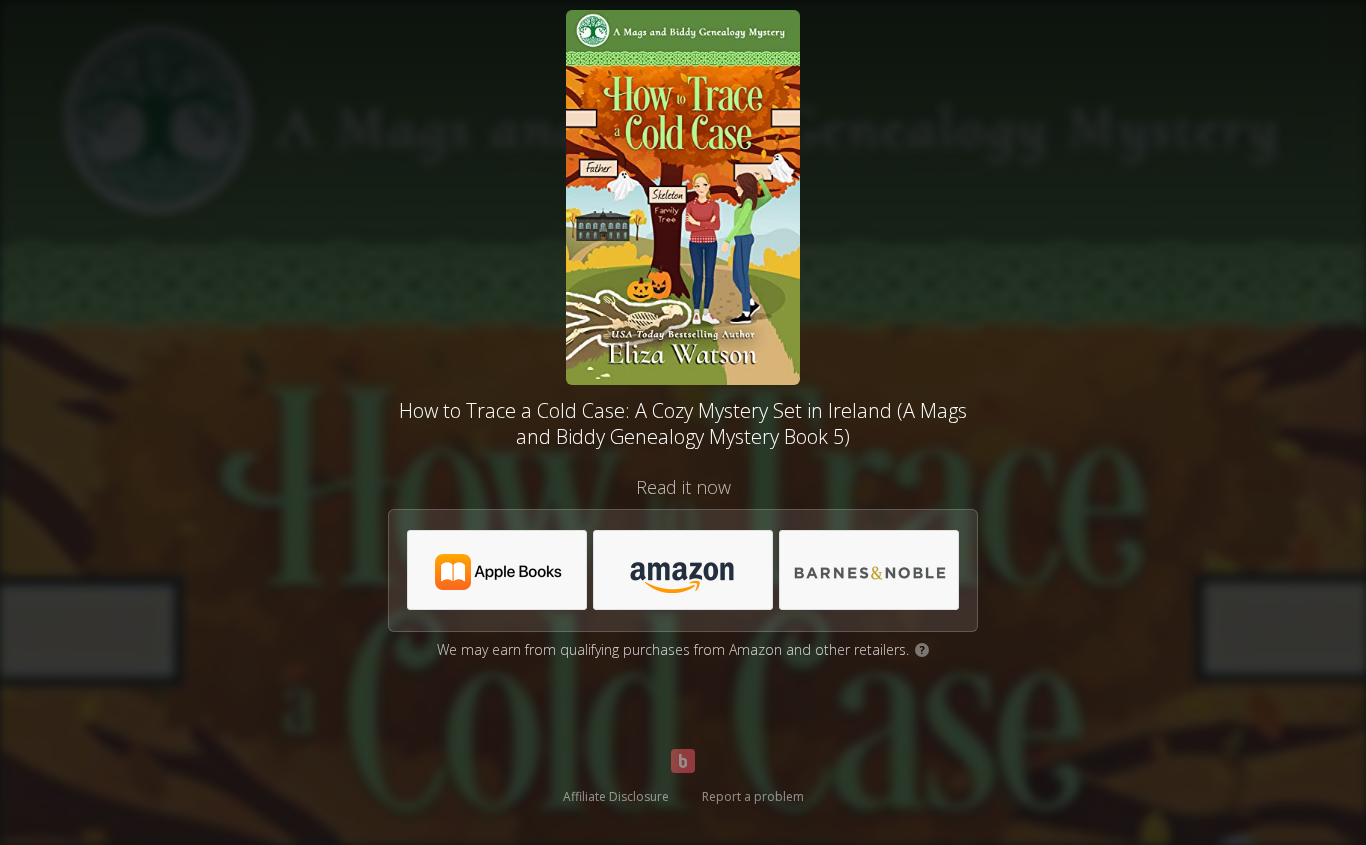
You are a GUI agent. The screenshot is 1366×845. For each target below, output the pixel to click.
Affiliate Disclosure (616, 796)
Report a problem (753, 796)
